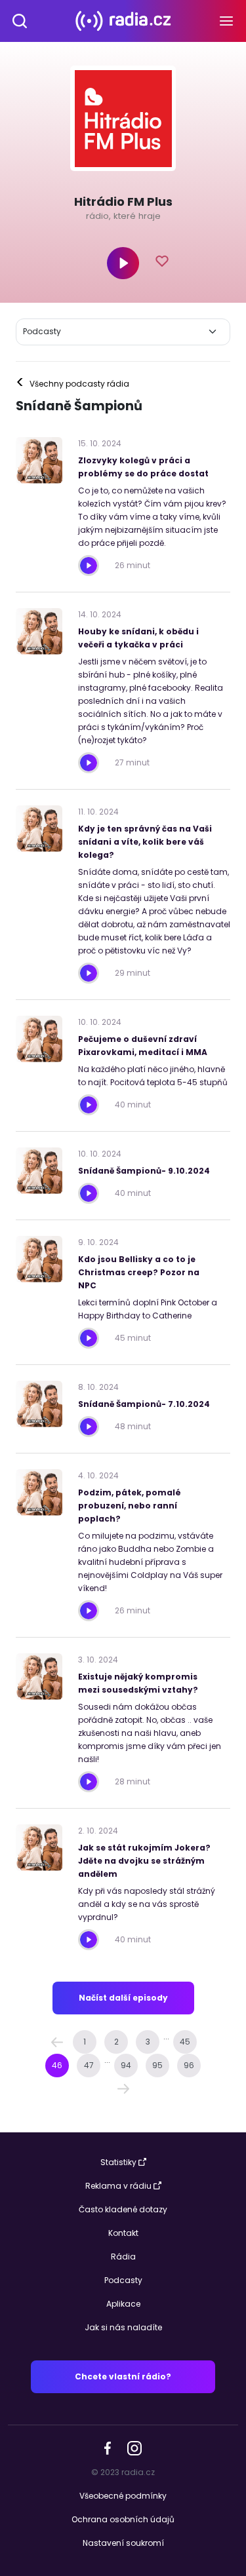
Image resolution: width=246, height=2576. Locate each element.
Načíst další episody (123, 1998)
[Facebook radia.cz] (108, 2447)
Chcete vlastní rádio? (123, 2376)
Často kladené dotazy (123, 2209)
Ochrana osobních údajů (123, 2519)
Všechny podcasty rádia (72, 384)
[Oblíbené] (163, 263)
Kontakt (123, 2233)
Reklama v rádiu (118, 2186)
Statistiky (118, 2162)
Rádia (123, 2257)
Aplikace (123, 2304)
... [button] (166, 2036)
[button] (57, 2042)
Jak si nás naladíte (123, 2327)
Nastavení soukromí (123, 2543)
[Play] (123, 263)
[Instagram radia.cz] (134, 2447)
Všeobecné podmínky (123, 2496)
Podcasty (123, 2280)
